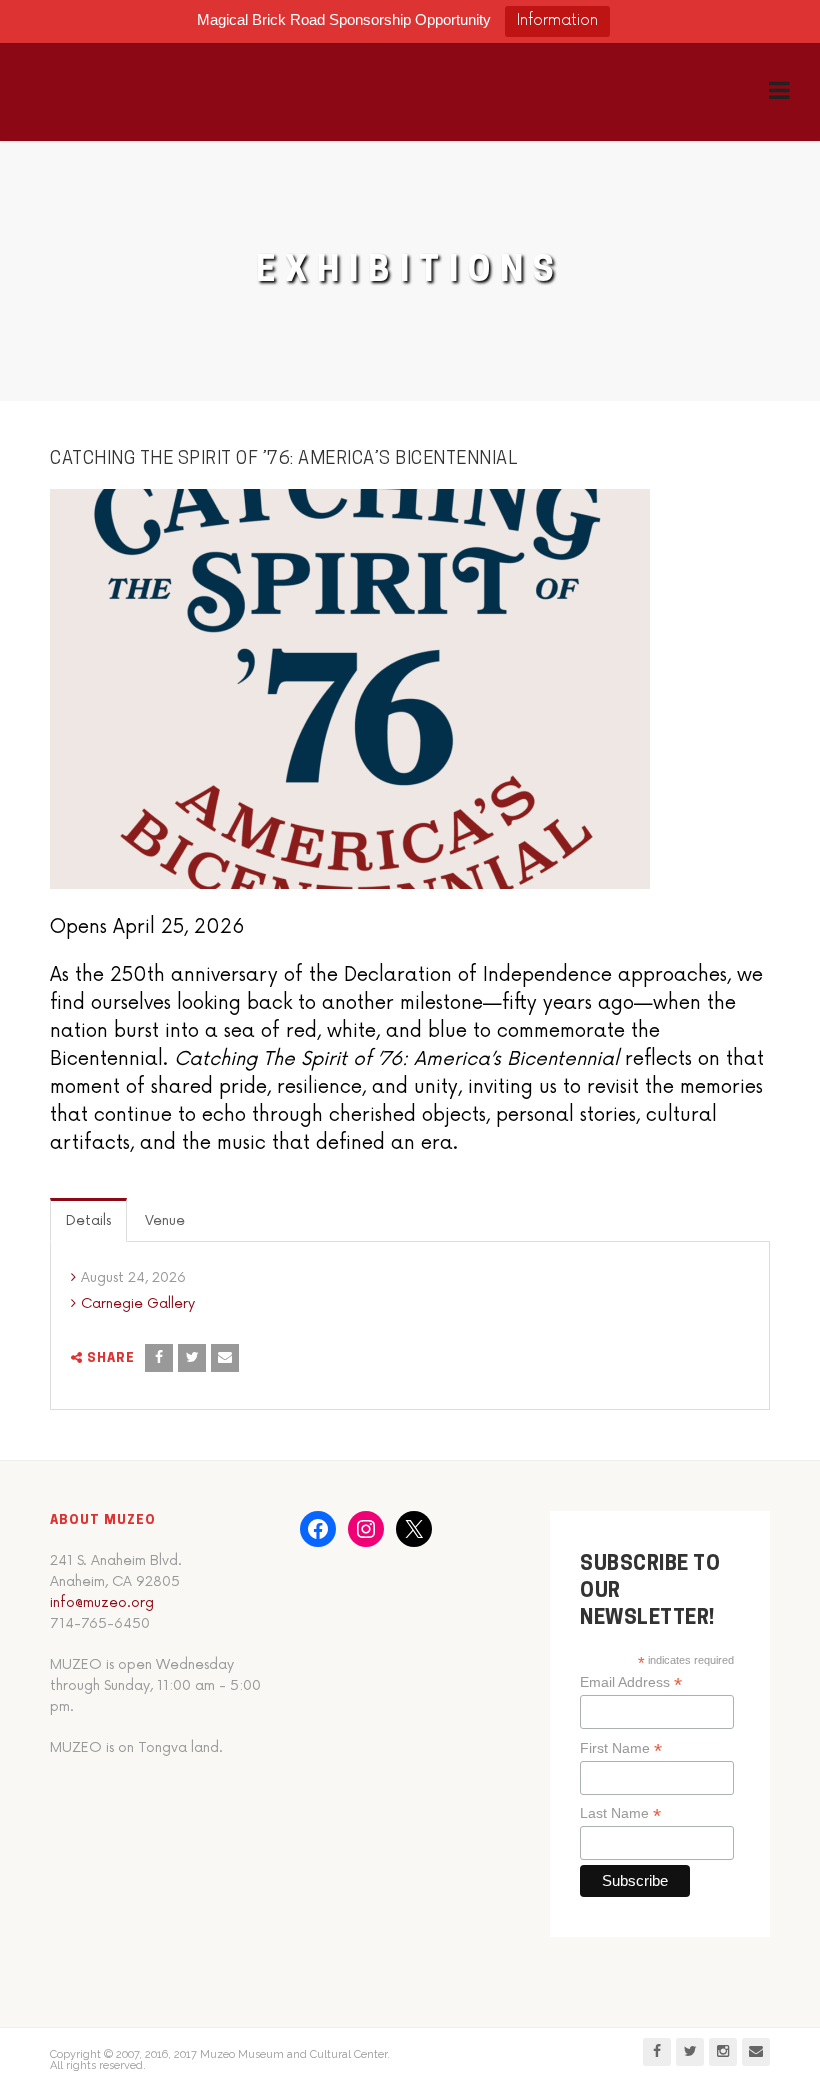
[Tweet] (192, 1358)
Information (557, 20)
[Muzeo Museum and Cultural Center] (127, 92)
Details (88, 1220)
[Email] (225, 1358)
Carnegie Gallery (138, 1303)
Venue (165, 1220)
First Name (621, 1748)
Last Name (620, 1813)
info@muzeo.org (102, 1602)
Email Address (631, 1682)
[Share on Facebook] (159, 1358)
